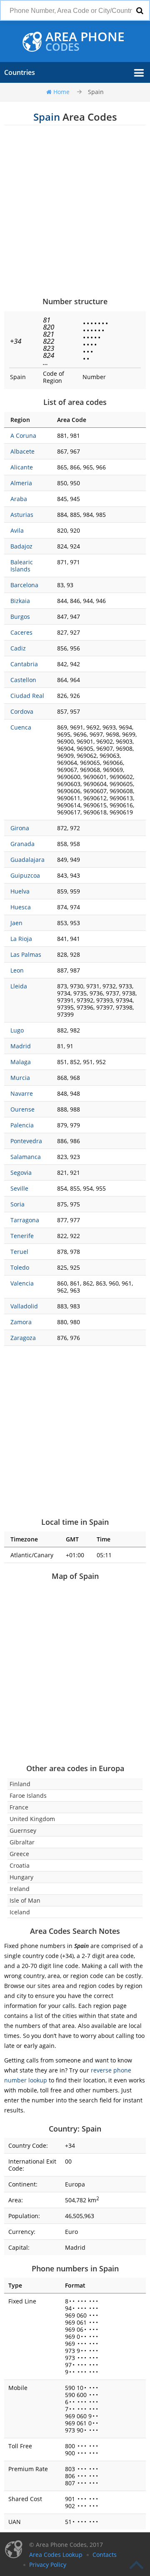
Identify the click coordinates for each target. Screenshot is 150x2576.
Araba (19, 499)
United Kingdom (32, 1819)
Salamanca (26, 1157)
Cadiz (18, 648)
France (19, 1807)
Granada (22, 844)
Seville (19, 1188)
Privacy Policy (48, 2565)
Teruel (19, 1252)
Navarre (22, 1093)
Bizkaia (20, 601)
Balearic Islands (22, 566)
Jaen (16, 923)
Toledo (20, 1267)
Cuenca (21, 727)
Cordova (22, 711)
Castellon (23, 680)
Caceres (21, 632)
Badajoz (21, 546)
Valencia (22, 1283)
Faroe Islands (28, 1796)
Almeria (21, 483)
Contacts (105, 2555)
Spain (96, 92)
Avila (17, 530)
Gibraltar (22, 1842)
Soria (17, 1204)
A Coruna (23, 436)
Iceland (20, 1912)
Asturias (22, 515)
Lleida (19, 986)
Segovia (21, 1173)
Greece (19, 1854)
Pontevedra (26, 1141)
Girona (20, 828)
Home (61, 92)
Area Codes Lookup (56, 2555)
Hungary (21, 1877)
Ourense (22, 1109)
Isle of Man (25, 1900)
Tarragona (25, 1220)
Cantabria (24, 664)
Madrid (21, 1046)
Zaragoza (23, 1338)
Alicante (22, 467)
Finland (20, 1784)
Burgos (20, 617)
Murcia (20, 1078)
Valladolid (24, 1306)
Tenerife (22, 1236)
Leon (17, 970)
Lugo (17, 1030)
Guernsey (23, 1830)
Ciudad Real (27, 696)
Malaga (21, 1062)
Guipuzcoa (25, 875)
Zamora (21, 1322)
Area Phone (85, 42)
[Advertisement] (75, 211)
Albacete (22, 451)
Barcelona (24, 585)
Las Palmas (26, 954)
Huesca (21, 907)
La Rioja (21, 939)
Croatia (20, 1865)
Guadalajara (27, 860)
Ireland (20, 1889)
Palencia (22, 1125)
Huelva (20, 891)
